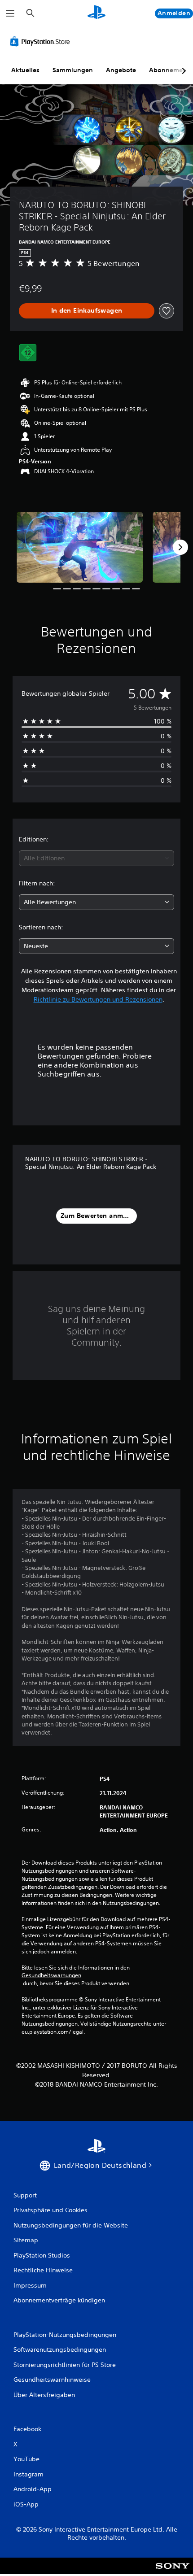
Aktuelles (25, 70)
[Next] (180, 547)
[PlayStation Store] (42, 41)
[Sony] (173, 2572)
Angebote (121, 70)
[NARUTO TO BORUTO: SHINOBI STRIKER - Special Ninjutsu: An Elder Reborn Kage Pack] (80, 547)
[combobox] (96, 858)
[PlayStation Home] (96, 13)
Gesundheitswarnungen (51, 1975)
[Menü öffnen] (10, 13)
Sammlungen (73, 70)
